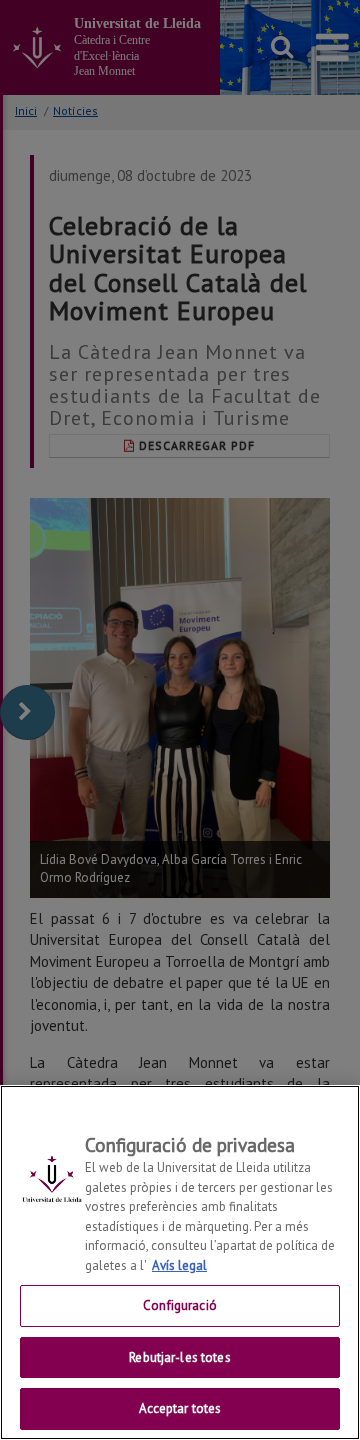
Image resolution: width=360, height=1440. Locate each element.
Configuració (180, 1305)
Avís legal (179, 1265)
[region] (180, 1262)
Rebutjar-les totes (179, 1357)
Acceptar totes (180, 1408)
